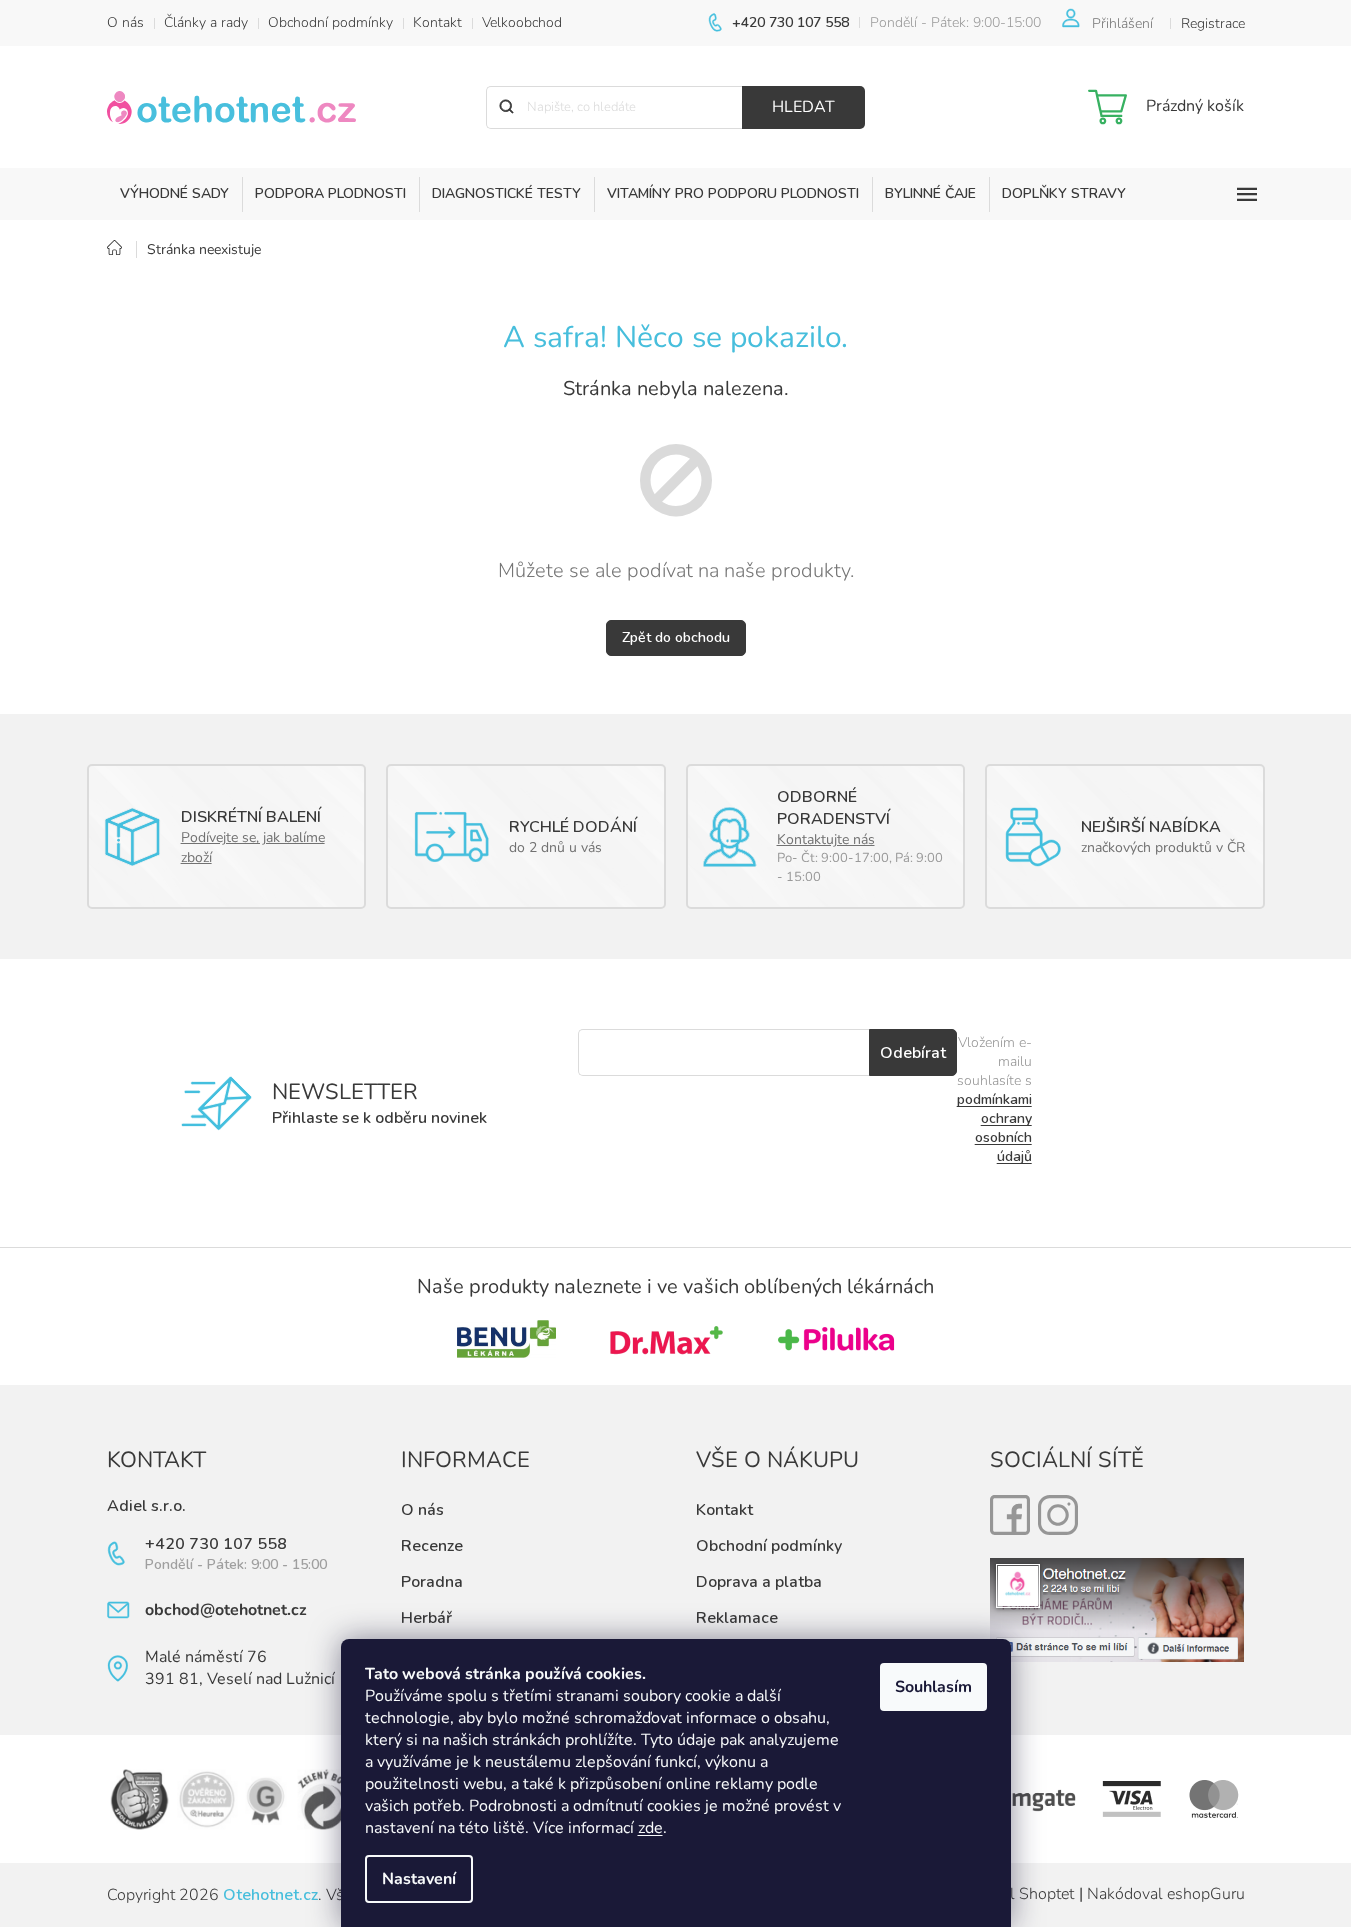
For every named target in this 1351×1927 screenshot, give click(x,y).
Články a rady (206, 22)
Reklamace (737, 1618)
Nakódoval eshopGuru (1166, 1894)
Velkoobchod (522, 22)
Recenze (432, 1546)
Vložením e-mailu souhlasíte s (994, 1099)
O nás (125, 22)
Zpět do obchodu (676, 637)
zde (650, 1828)
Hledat (803, 107)
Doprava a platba (759, 1582)
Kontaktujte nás (826, 839)
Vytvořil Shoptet (1017, 1894)
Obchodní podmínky (330, 22)
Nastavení (419, 1879)
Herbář (426, 1618)
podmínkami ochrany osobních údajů (994, 1128)
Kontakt (437, 22)
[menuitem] (174, 194)
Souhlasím (933, 1687)
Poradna (432, 1582)
